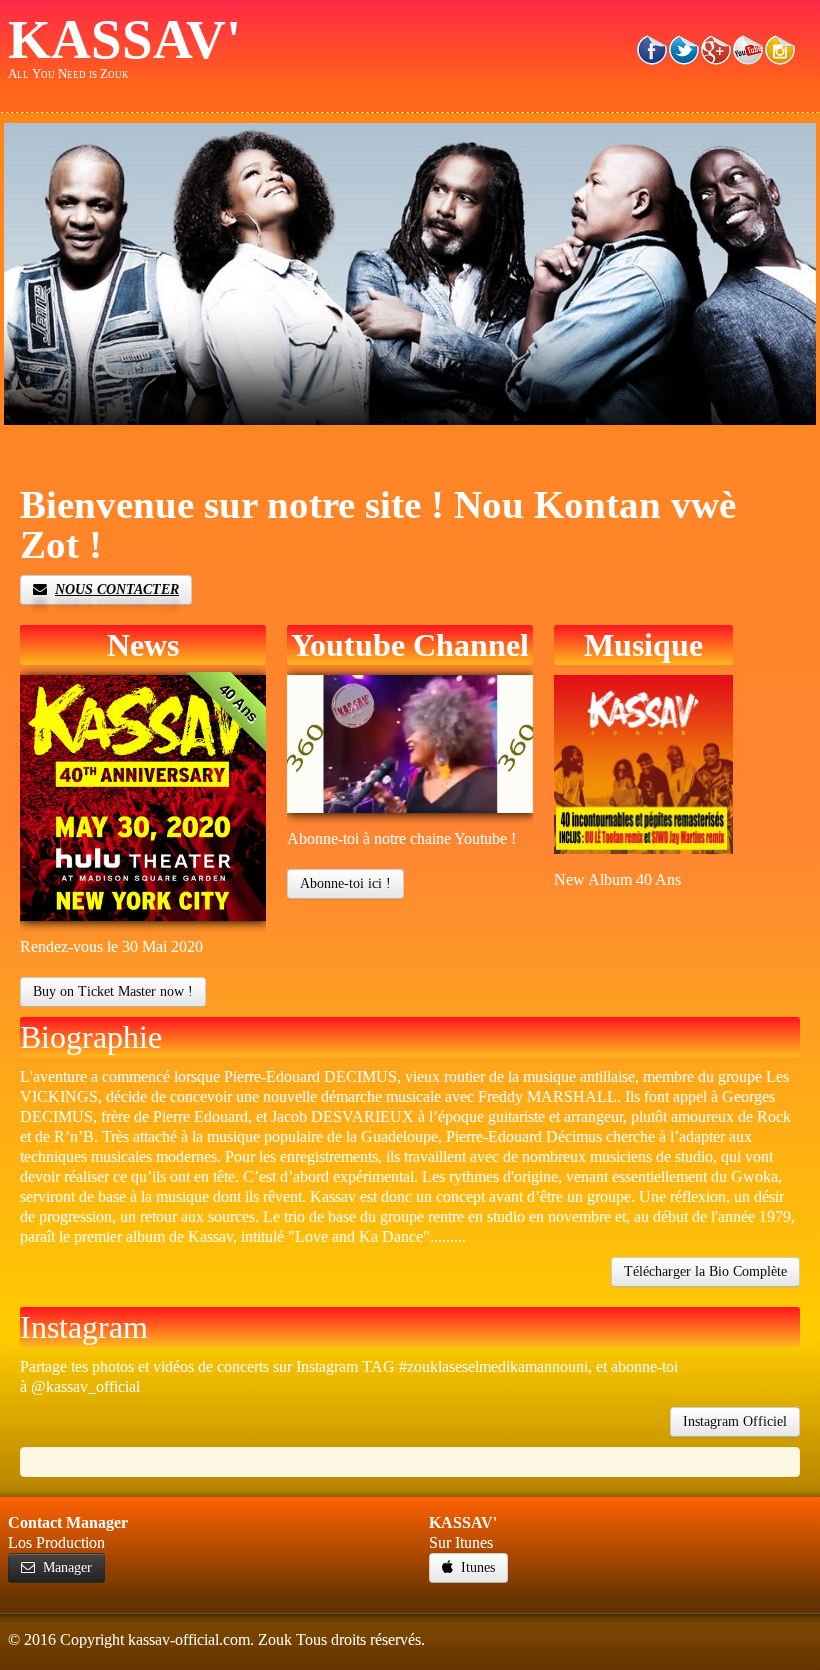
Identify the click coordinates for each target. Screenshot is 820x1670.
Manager (67, 1567)
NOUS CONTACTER (117, 589)
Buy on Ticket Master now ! (113, 991)
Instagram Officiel (735, 1421)
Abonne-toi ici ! (345, 883)
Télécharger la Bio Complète (705, 1271)
